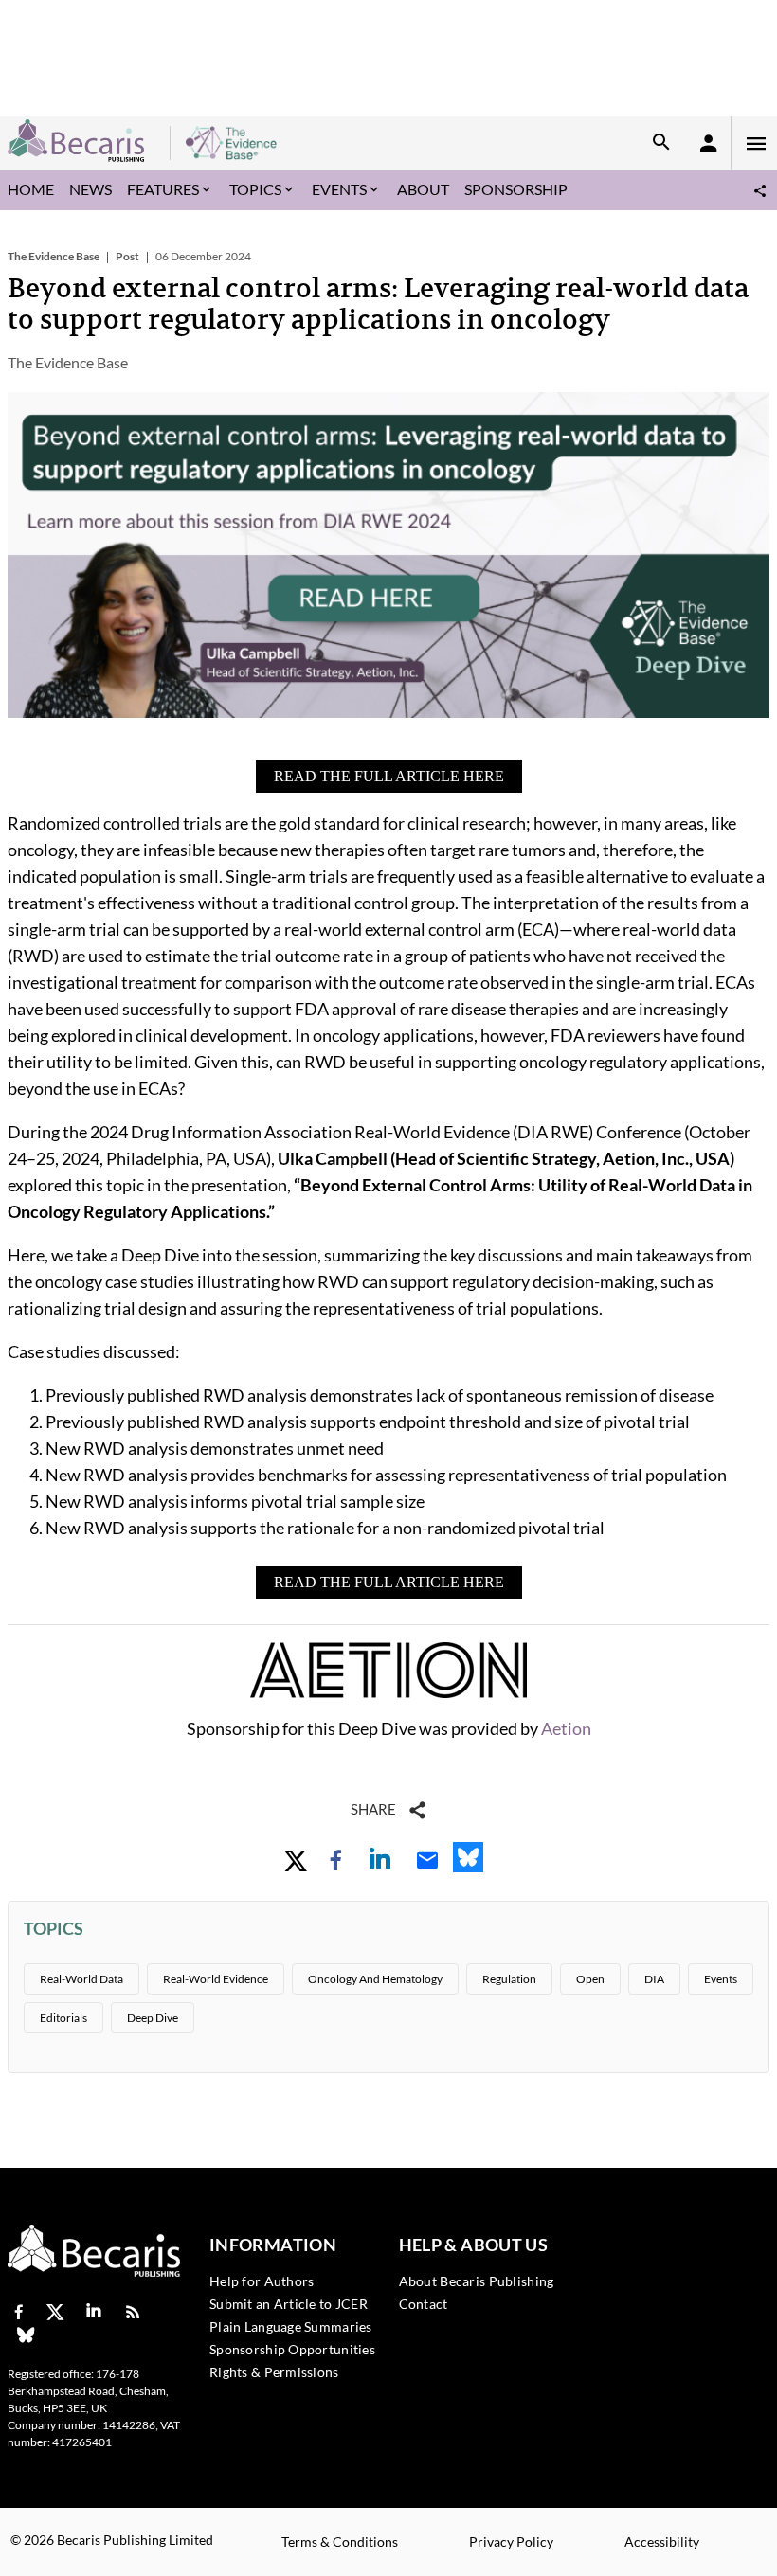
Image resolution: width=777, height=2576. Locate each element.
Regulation (509, 1979)
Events (721, 1979)
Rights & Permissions (274, 2372)
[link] (296, 1861)
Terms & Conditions (340, 2541)
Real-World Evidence (216, 1979)
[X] (55, 2314)
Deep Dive (153, 2018)
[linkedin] (94, 2314)
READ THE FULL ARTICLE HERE (389, 776)
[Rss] (133, 2314)
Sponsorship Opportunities (292, 2349)
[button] (760, 191)
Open (590, 1979)
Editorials (63, 2018)
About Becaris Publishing (477, 2281)
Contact (424, 2304)
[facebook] (16, 2314)
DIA (654, 1979)
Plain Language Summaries (291, 2326)
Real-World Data (81, 1979)
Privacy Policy (511, 2541)
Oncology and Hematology (375, 1979)
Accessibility (662, 2541)
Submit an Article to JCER (289, 2304)
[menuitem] (31, 190)
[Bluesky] (26, 2337)
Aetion (566, 1728)
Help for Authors (262, 2281)
